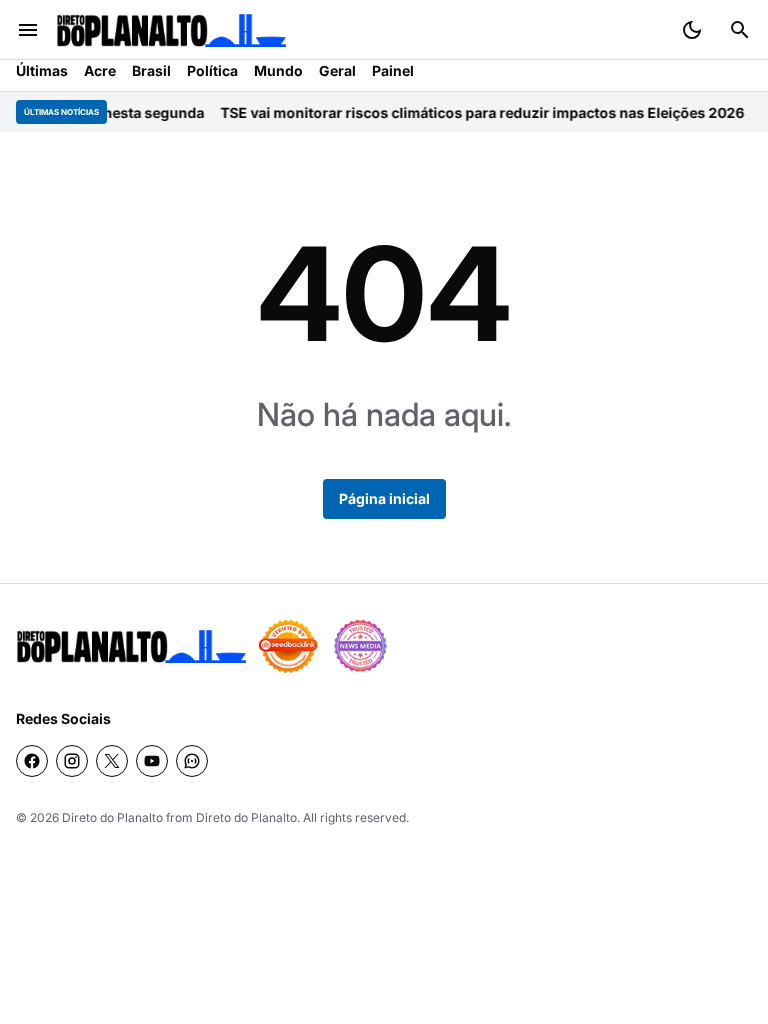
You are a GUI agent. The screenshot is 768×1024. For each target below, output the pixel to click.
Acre (100, 70)
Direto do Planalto (112, 817)
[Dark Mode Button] (692, 30)
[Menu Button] (28, 30)
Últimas (42, 70)
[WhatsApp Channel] (192, 761)
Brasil (151, 70)
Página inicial (384, 498)
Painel (393, 70)
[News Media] (360, 646)
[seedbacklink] (288, 646)
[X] (112, 761)
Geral (337, 70)
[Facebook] (32, 761)
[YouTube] (152, 761)
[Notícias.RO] (131, 646)
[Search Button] (740, 30)
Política (212, 70)
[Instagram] (72, 761)
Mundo (278, 70)
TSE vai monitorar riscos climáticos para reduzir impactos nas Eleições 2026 (472, 112)
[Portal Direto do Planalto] (171, 30)
